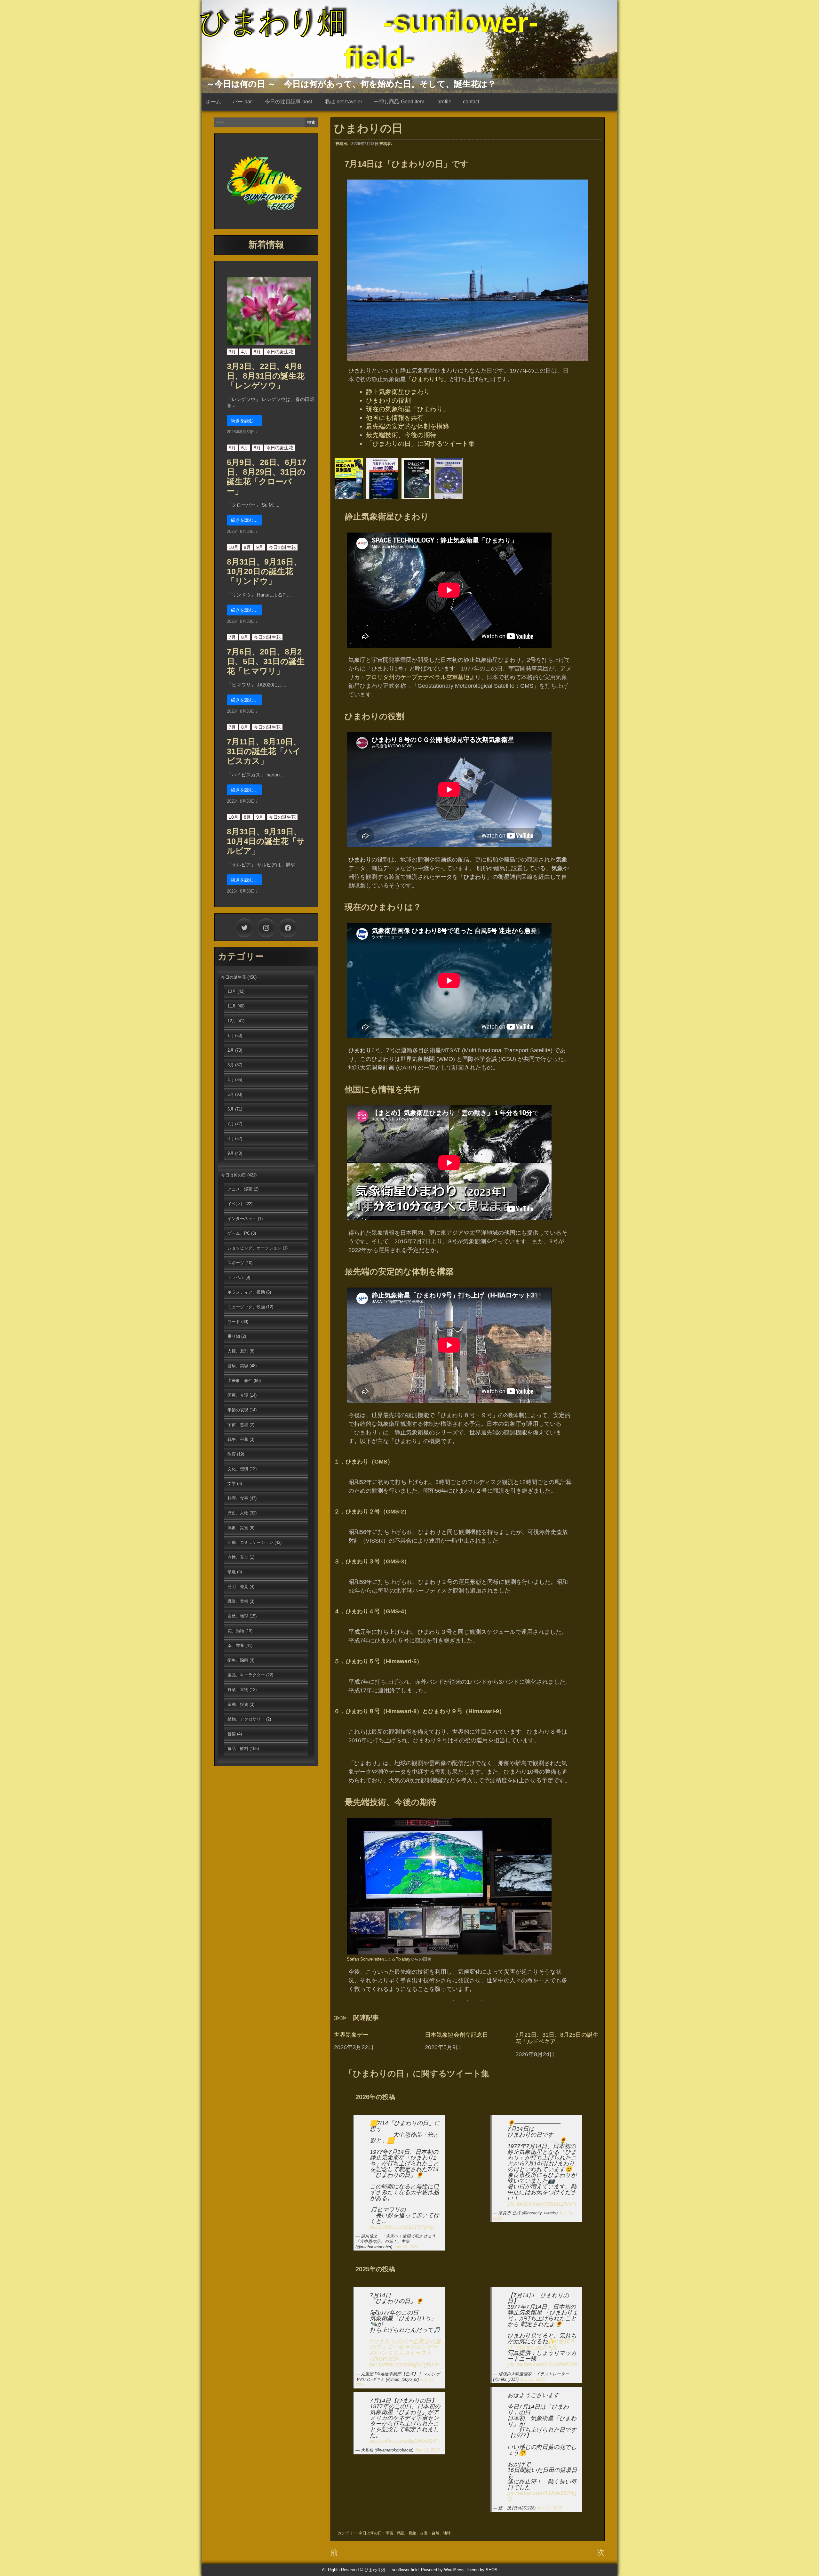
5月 (232, 448)
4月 (245, 352)
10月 (234, 547)
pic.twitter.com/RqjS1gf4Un (404, 2364)
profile (444, 102)
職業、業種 (238, 1601)
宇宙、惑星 (395, 2533)
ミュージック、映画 (246, 1307)
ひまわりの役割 (388, 400)
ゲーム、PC (239, 1233)
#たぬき (537, 2347)
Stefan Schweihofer (365, 1959)
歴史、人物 (238, 1513)
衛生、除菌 (238, 1660)
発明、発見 (238, 1587)
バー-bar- (243, 102)
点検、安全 (238, 1557)
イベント (236, 1204)
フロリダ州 (380, 677)
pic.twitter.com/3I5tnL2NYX (542, 2204)
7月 (232, 637)
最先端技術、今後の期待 (401, 435)
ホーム (213, 102)
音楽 (232, 1734)
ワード (234, 1322)
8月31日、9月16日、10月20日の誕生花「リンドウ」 (264, 571)
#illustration (384, 2359)
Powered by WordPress (443, 2570)
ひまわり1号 (428, 379)
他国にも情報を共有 (395, 418)
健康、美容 (238, 1366)
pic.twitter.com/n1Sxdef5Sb (542, 2364)
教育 (232, 1454)
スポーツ (236, 1263)
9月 (260, 547)
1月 (231, 1035)
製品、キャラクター (246, 1675)
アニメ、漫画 (240, 1189)
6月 (245, 448)
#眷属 (562, 2341)
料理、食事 (238, 1498)
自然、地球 (441, 2533)
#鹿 (553, 2347)
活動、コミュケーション (250, 1542)
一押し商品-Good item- (400, 102)
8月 (257, 352)
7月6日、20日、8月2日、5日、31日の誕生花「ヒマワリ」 (266, 661)
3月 (232, 352)
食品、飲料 (238, 1749)
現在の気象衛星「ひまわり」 (408, 409)
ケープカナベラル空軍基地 (435, 677)
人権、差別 (238, 1351)
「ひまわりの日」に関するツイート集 (420, 444)
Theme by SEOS (482, 2570)
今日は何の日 (370, 2533)
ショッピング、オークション (254, 1248)
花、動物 (236, 1631)
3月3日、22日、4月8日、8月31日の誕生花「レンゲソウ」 (266, 376)
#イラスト (419, 2353)
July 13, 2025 (427, 2450)
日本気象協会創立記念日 (457, 2035)
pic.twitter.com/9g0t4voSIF (404, 2441)
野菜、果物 (238, 1690)
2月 (231, 1050)
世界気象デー (351, 2035)
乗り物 (234, 1336)
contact (471, 102)
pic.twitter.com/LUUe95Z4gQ (542, 2496)
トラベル (236, 1277)
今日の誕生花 (280, 352)
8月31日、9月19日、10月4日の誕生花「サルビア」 (266, 841)
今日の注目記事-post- (289, 102)
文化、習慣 (238, 1469)
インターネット (242, 1219)
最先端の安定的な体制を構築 (408, 426)
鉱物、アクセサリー (246, 1719)
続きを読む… (244, 421)
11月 (232, 1006)
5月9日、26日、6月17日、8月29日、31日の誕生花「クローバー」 (266, 477)
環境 (232, 1572)
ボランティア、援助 (246, 1292)
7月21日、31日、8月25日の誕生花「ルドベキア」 (557, 2038)
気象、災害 (418, 2533)
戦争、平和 (238, 1439)
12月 (232, 1021)
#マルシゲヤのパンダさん (404, 2350)
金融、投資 (238, 1704)
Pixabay (403, 1959)
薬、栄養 (236, 1645)
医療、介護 (238, 1395)
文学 (232, 1484)
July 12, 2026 (406, 2247)
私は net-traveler (344, 102)
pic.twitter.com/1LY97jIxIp (402, 2227)
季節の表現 (238, 1410)
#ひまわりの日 (389, 2341)
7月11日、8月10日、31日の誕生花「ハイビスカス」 (264, 751)
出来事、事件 (240, 1380)
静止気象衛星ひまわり (398, 392)
